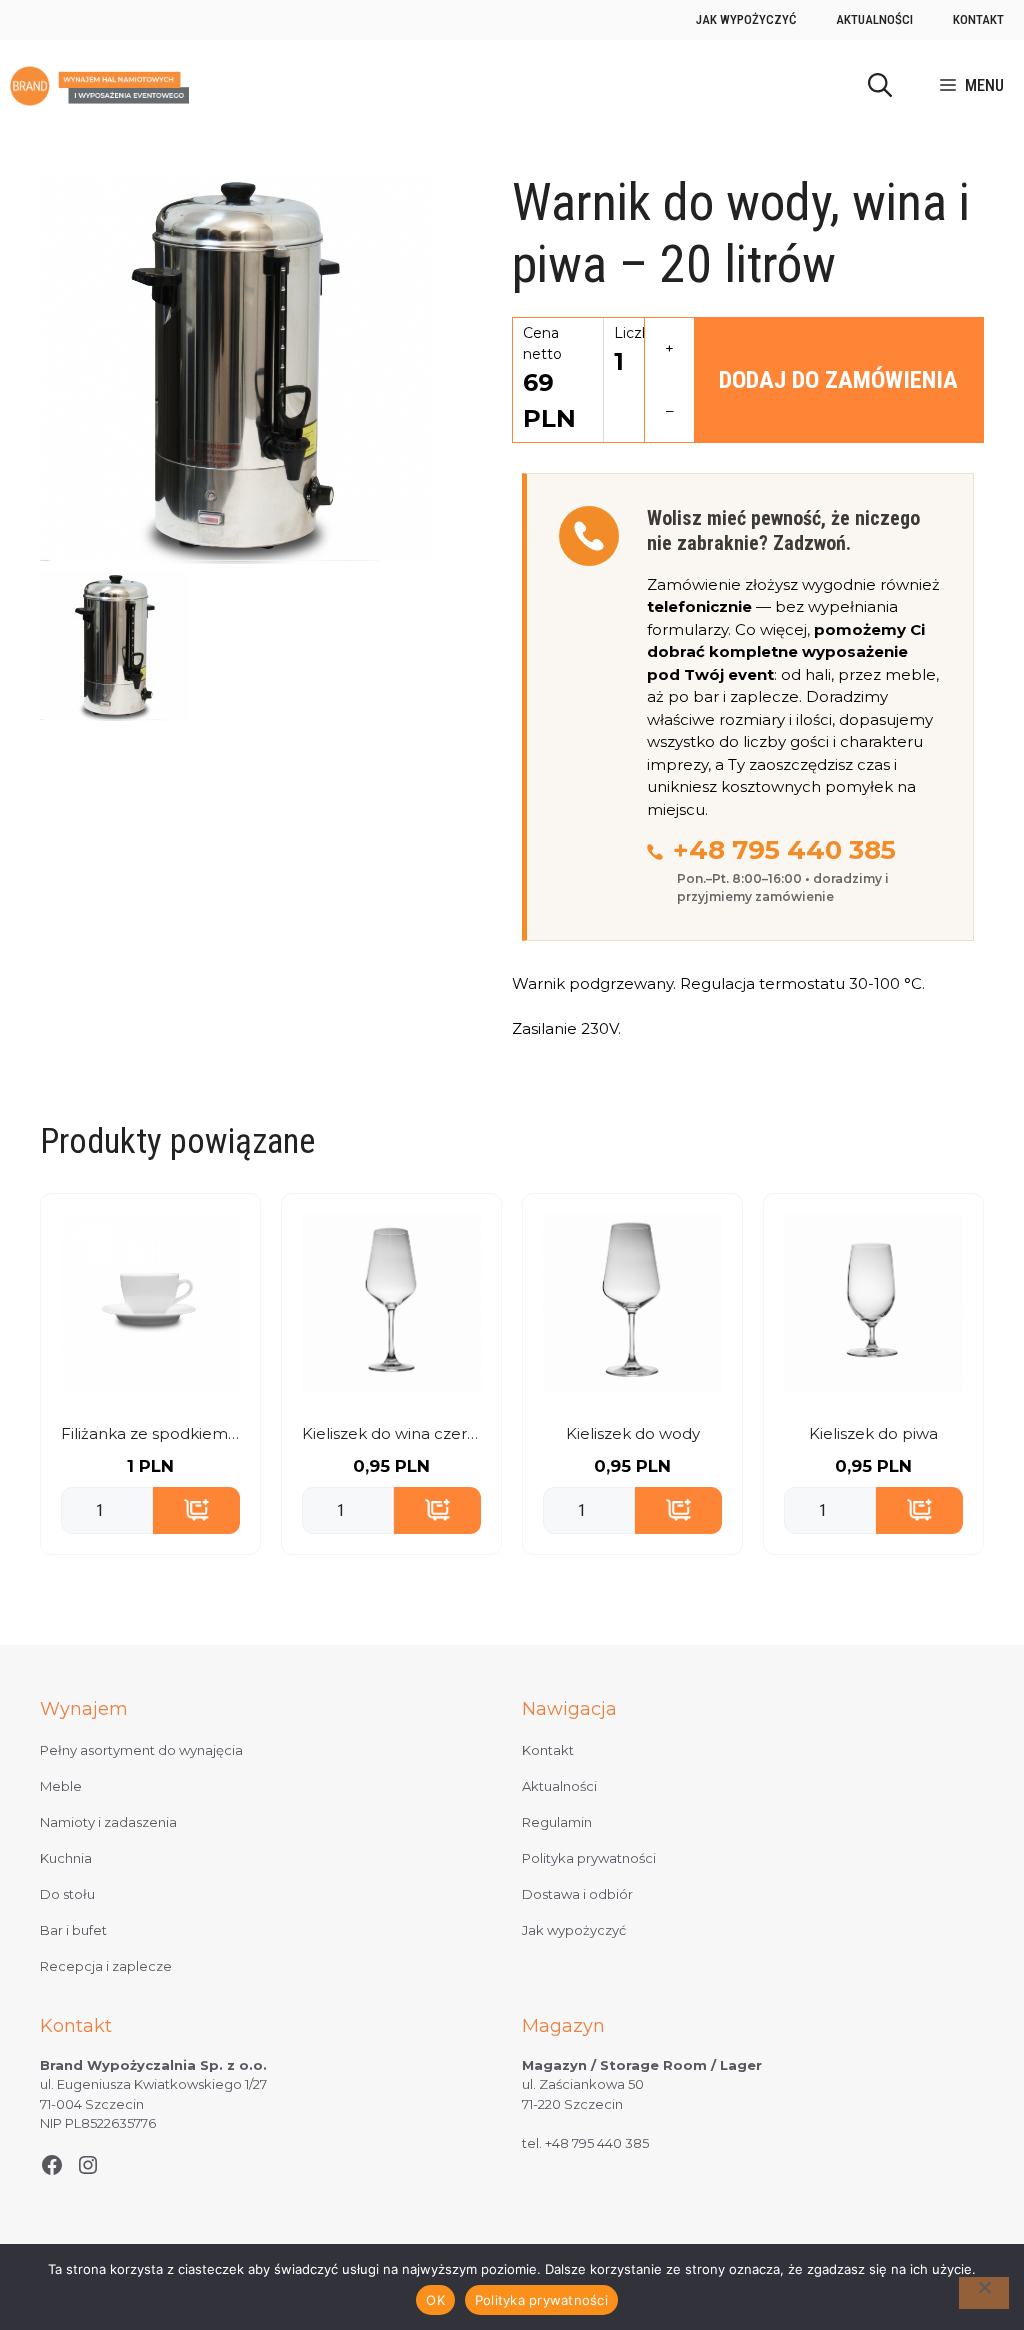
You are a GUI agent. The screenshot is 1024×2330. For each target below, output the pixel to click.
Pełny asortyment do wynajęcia (141, 1750)
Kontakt (978, 19)
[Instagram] (88, 2165)
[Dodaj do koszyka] (196, 1511)
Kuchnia (66, 1858)
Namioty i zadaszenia (108, 1822)
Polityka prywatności (589, 1858)
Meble (61, 1786)
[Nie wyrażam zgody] (984, 2293)
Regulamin (557, 1822)
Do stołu (67, 1894)
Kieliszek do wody (633, 1433)
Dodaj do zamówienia (838, 380)
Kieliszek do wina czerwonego (391, 1433)
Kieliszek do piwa (873, 1433)
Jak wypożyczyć (746, 19)
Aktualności (874, 19)
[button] (880, 86)
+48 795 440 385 (784, 850)
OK (435, 2300)
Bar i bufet (73, 1930)
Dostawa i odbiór (577, 1894)
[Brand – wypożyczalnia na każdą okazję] (99, 86)
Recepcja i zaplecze (106, 1966)
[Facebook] (52, 2165)
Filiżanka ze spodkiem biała (150, 1433)
